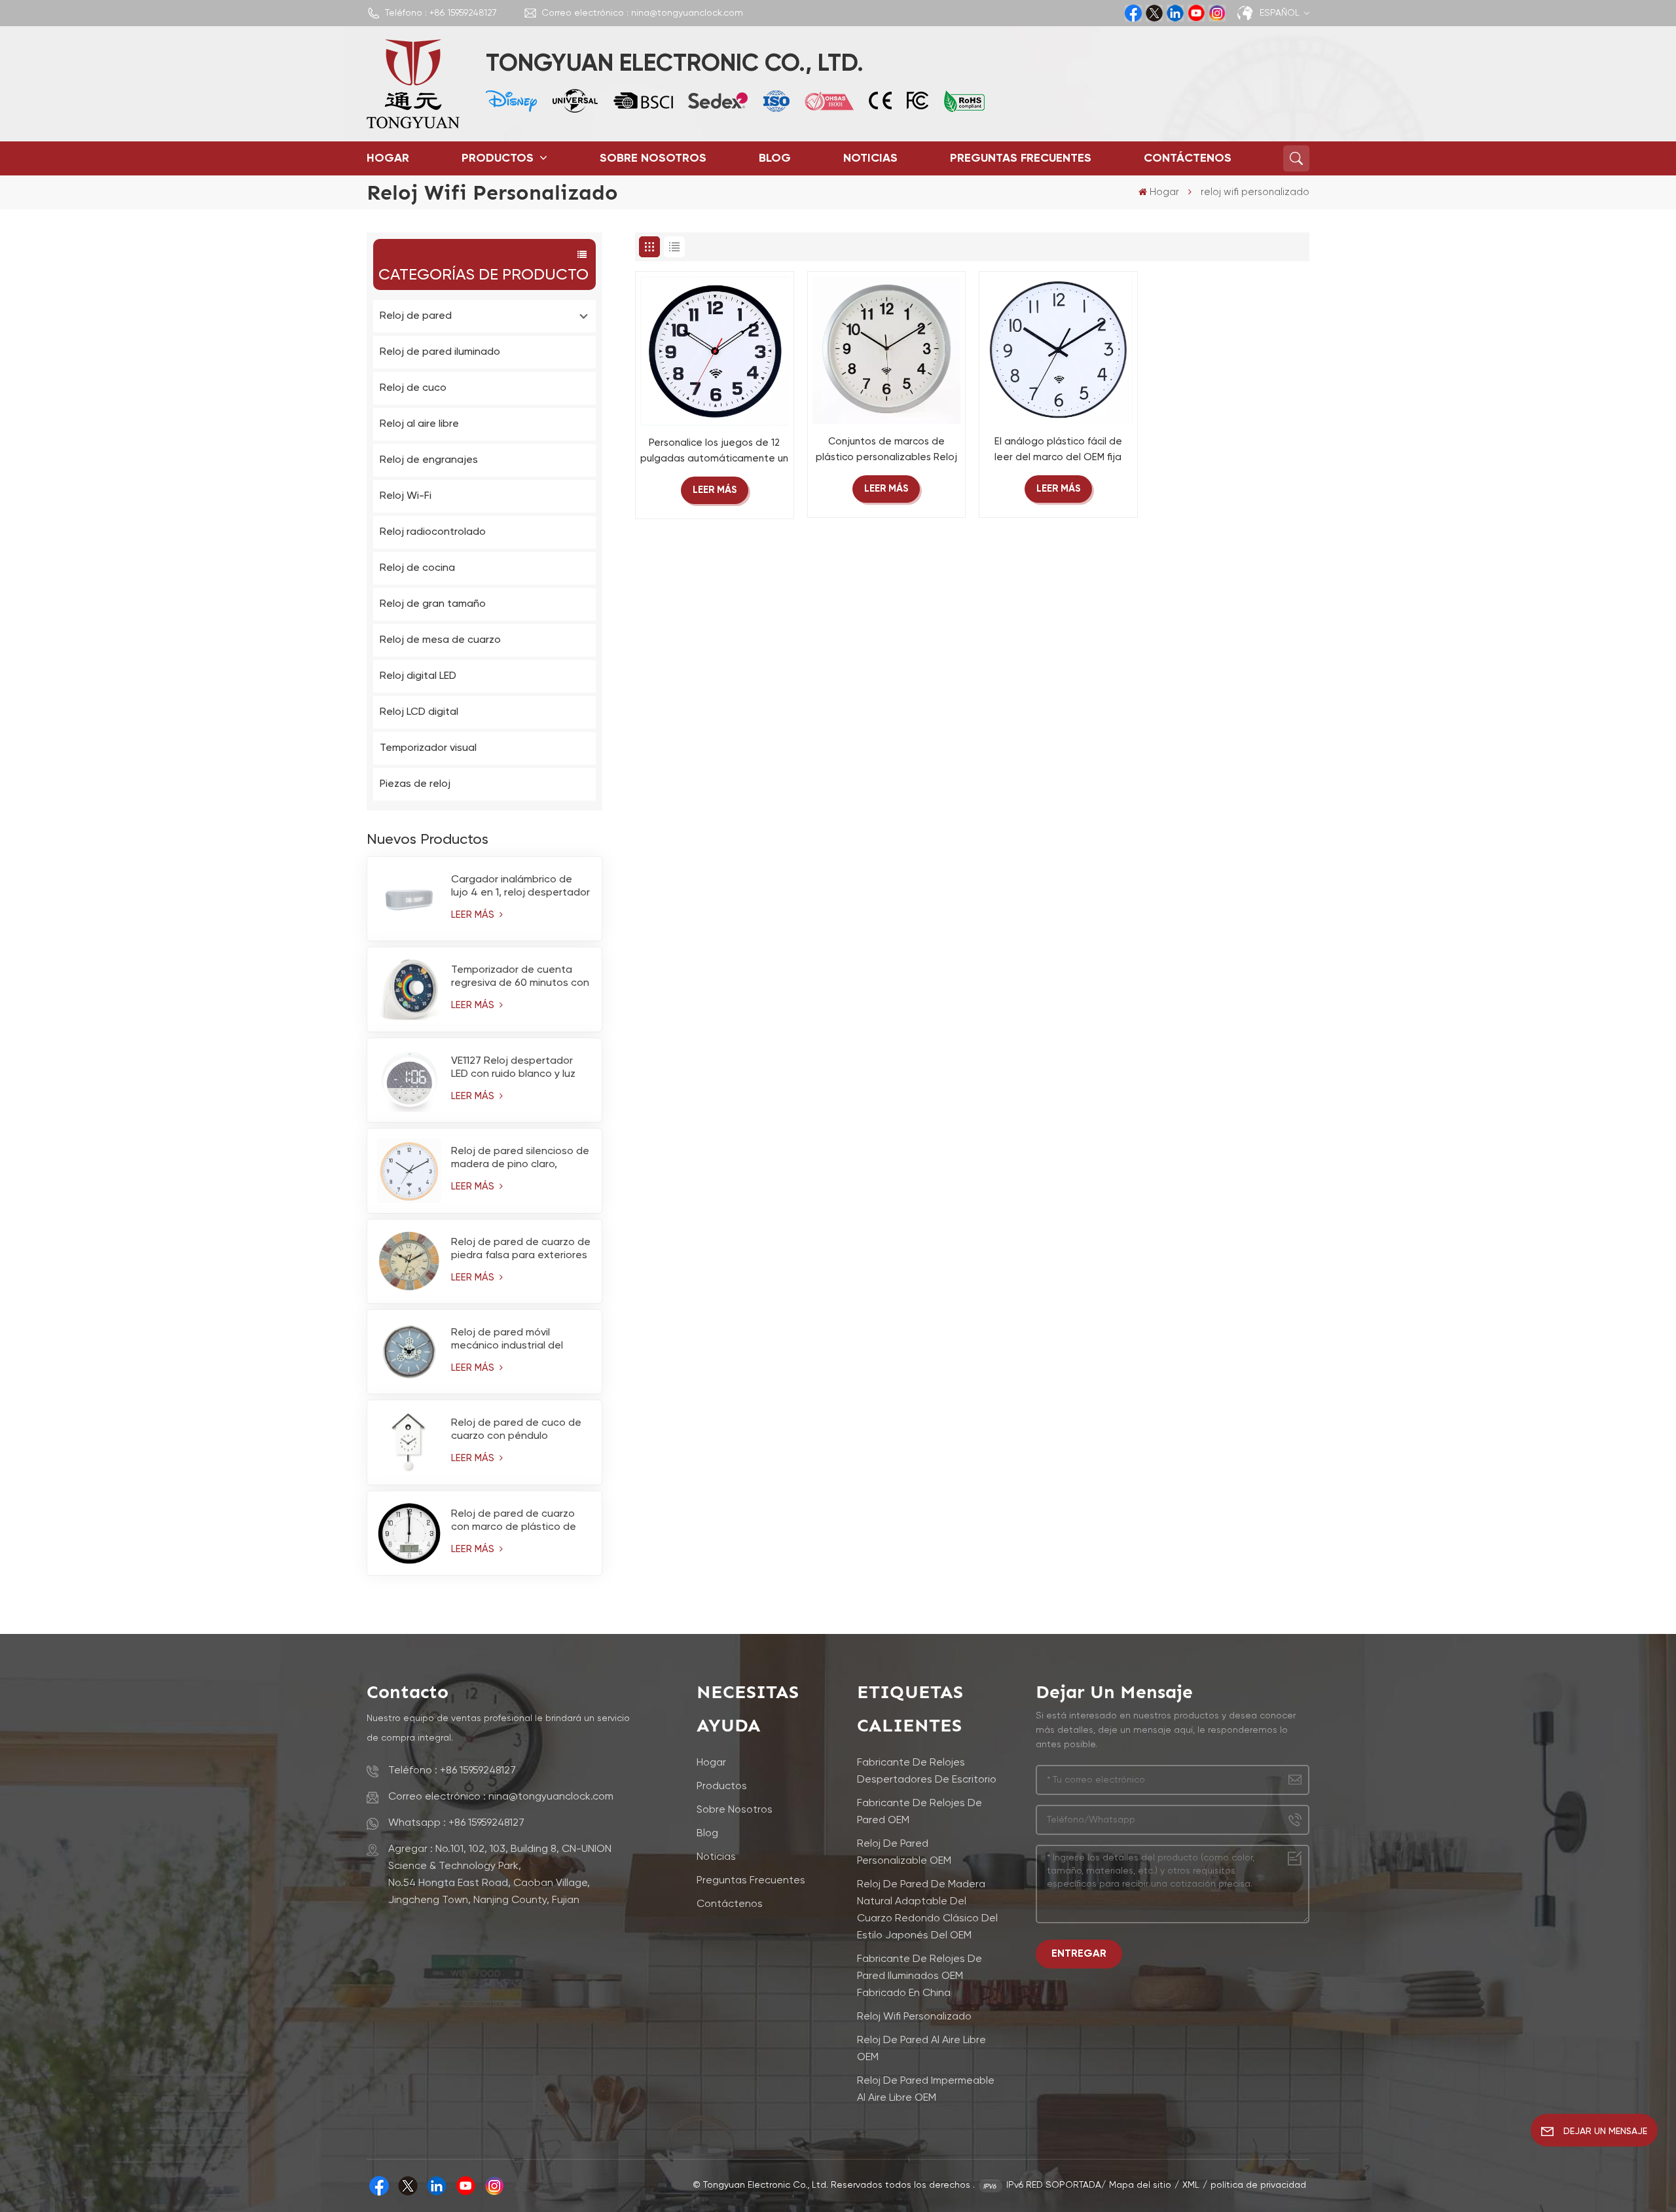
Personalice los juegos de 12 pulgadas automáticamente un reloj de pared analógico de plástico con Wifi (714, 452)
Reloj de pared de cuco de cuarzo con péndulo (516, 1430)
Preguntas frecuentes (1021, 158)
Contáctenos (1188, 158)
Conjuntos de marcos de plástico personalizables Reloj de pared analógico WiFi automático (886, 451)
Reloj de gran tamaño (433, 604)
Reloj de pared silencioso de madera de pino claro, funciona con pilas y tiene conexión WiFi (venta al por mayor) (520, 1159)
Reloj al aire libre (419, 424)
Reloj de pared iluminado (440, 352)
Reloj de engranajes (429, 460)
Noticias (870, 158)
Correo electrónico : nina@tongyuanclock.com (642, 13)
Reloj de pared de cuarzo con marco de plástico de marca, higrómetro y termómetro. (514, 1521)
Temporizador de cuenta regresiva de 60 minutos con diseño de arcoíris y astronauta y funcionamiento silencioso (520, 977)
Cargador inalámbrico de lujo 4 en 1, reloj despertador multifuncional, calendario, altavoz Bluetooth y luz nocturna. (520, 887)
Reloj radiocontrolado (433, 532)
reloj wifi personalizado (914, 2017)
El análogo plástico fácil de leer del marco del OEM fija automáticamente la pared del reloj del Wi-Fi (1058, 451)
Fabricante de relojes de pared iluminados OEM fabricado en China (920, 1976)
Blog (775, 158)
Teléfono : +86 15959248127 (441, 13)
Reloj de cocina (417, 568)
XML (1191, 2185)
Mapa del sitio (1140, 2185)
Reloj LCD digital (419, 712)
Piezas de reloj (415, 784)
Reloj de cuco (413, 388)
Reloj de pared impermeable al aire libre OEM (926, 2090)
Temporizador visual (428, 748)
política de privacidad (1258, 2185)
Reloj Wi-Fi (406, 496)
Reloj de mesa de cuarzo (440, 640)
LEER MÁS (474, 915)
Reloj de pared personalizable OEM (904, 1853)
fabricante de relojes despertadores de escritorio (927, 1771)
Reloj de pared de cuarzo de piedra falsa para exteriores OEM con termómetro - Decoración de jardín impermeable (521, 1250)
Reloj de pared (416, 316)
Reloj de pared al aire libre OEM (921, 2049)
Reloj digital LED (418, 676)
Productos (499, 158)
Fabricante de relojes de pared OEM (920, 1812)
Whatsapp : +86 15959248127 (456, 1823)
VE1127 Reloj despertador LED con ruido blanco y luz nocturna (513, 1068)
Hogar (388, 158)
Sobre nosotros (653, 158)
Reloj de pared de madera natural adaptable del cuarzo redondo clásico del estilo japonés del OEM (927, 1910)
